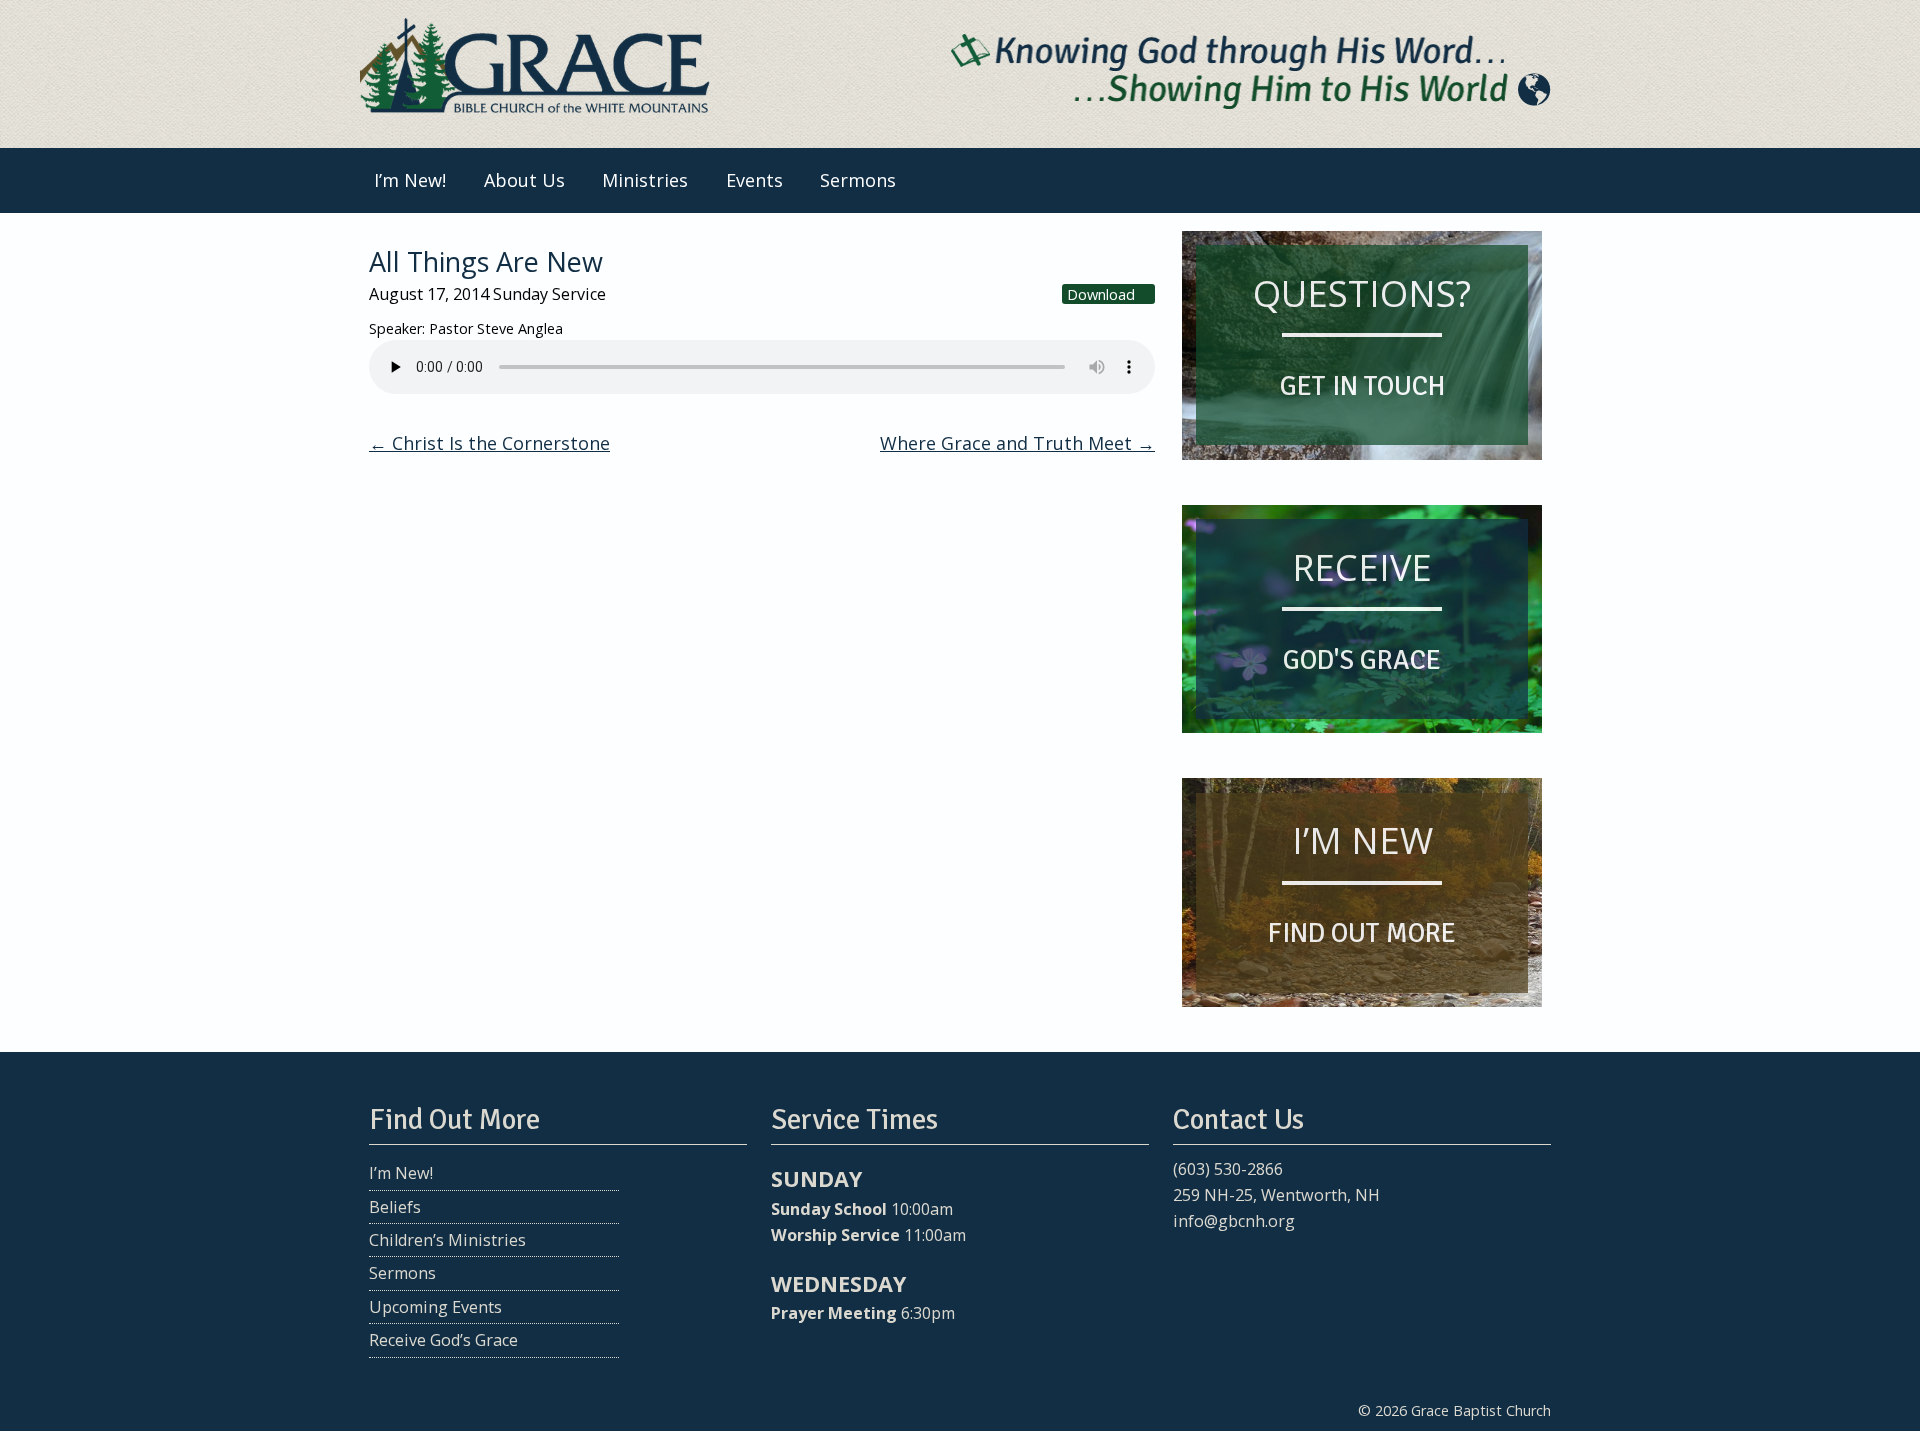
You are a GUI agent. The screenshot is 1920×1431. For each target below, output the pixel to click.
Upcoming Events (435, 1307)
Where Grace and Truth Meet (1017, 443)
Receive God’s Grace (443, 1340)
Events (754, 180)
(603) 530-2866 (1228, 1169)
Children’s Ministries (447, 1240)
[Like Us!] (1186, 1260)
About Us (524, 180)
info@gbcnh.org (1234, 1221)
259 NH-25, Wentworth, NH (1276, 1195)
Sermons (858, 180)
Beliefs (395, 1207)
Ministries (645, 180)
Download (1101, 294)
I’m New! (410, 180)
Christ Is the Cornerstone (489, 443)
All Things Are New (486, 261)
